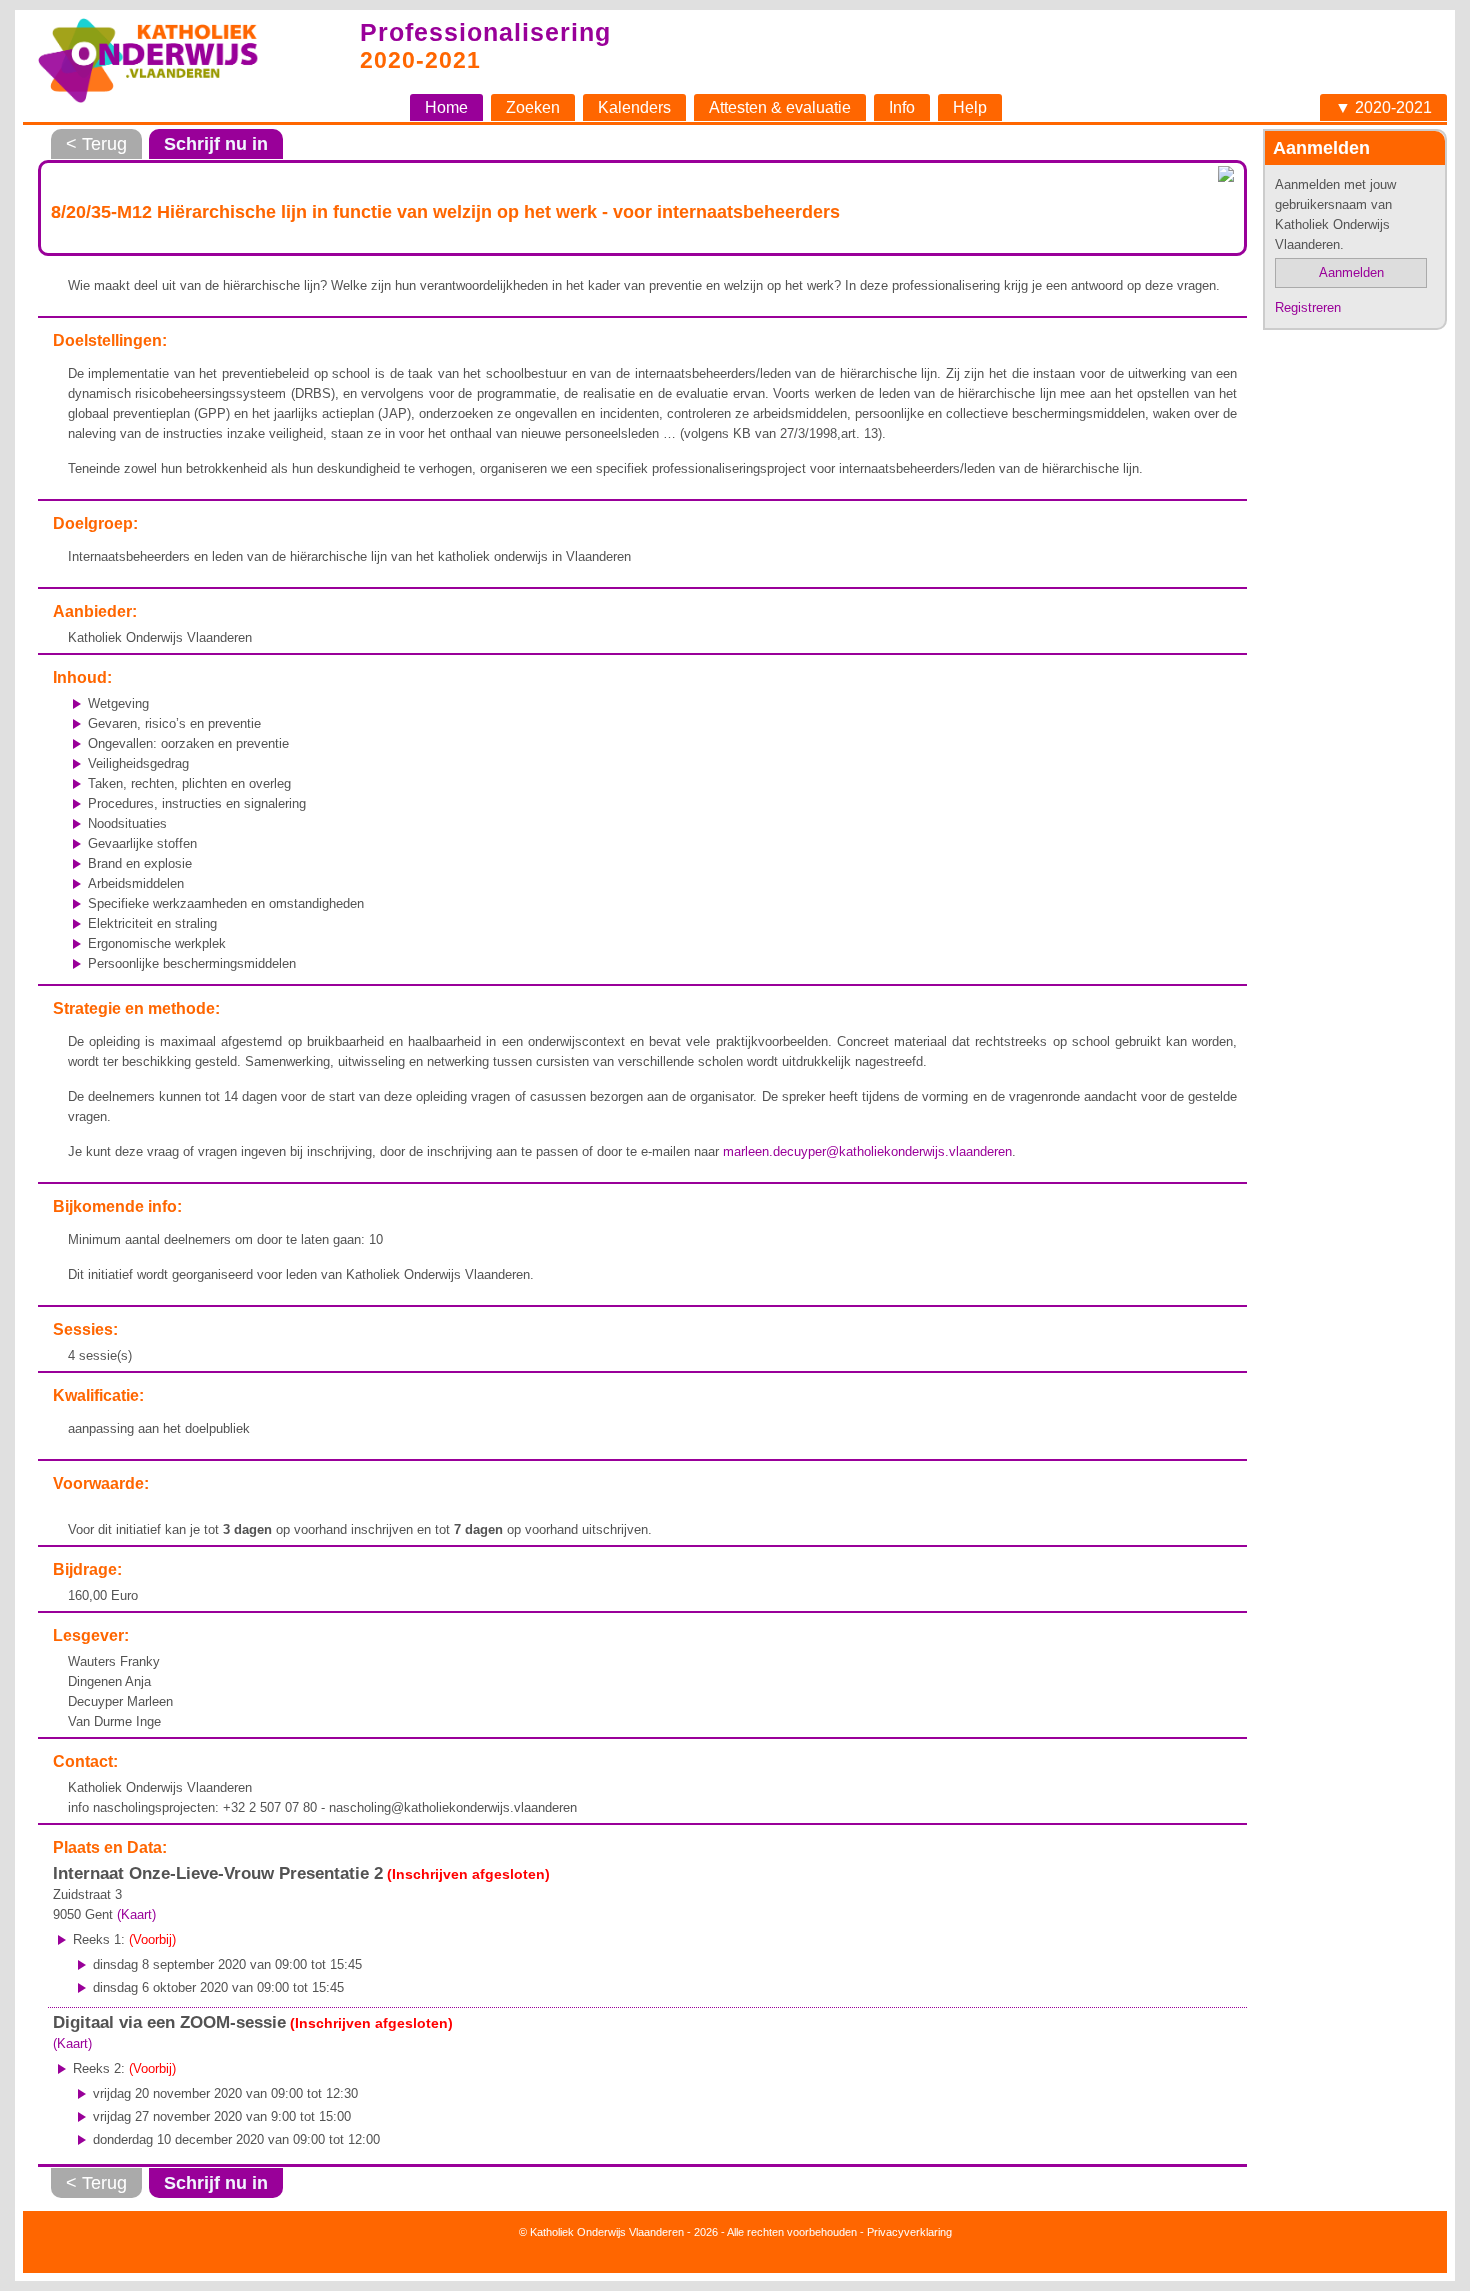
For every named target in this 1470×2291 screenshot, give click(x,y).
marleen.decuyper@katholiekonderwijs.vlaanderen (867, 1151)
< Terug (96, 144)
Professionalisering (485, 32)
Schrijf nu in (216, 144)
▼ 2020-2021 (1383, 107)
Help (970, 107)
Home (446, 107)
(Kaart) (136, 1914)
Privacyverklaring (909, 2232)
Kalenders (634, 107)
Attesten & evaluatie (780, 107)
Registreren (1308, 307)
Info (902, 107)
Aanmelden (1351, 272)
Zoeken (533, 107)
